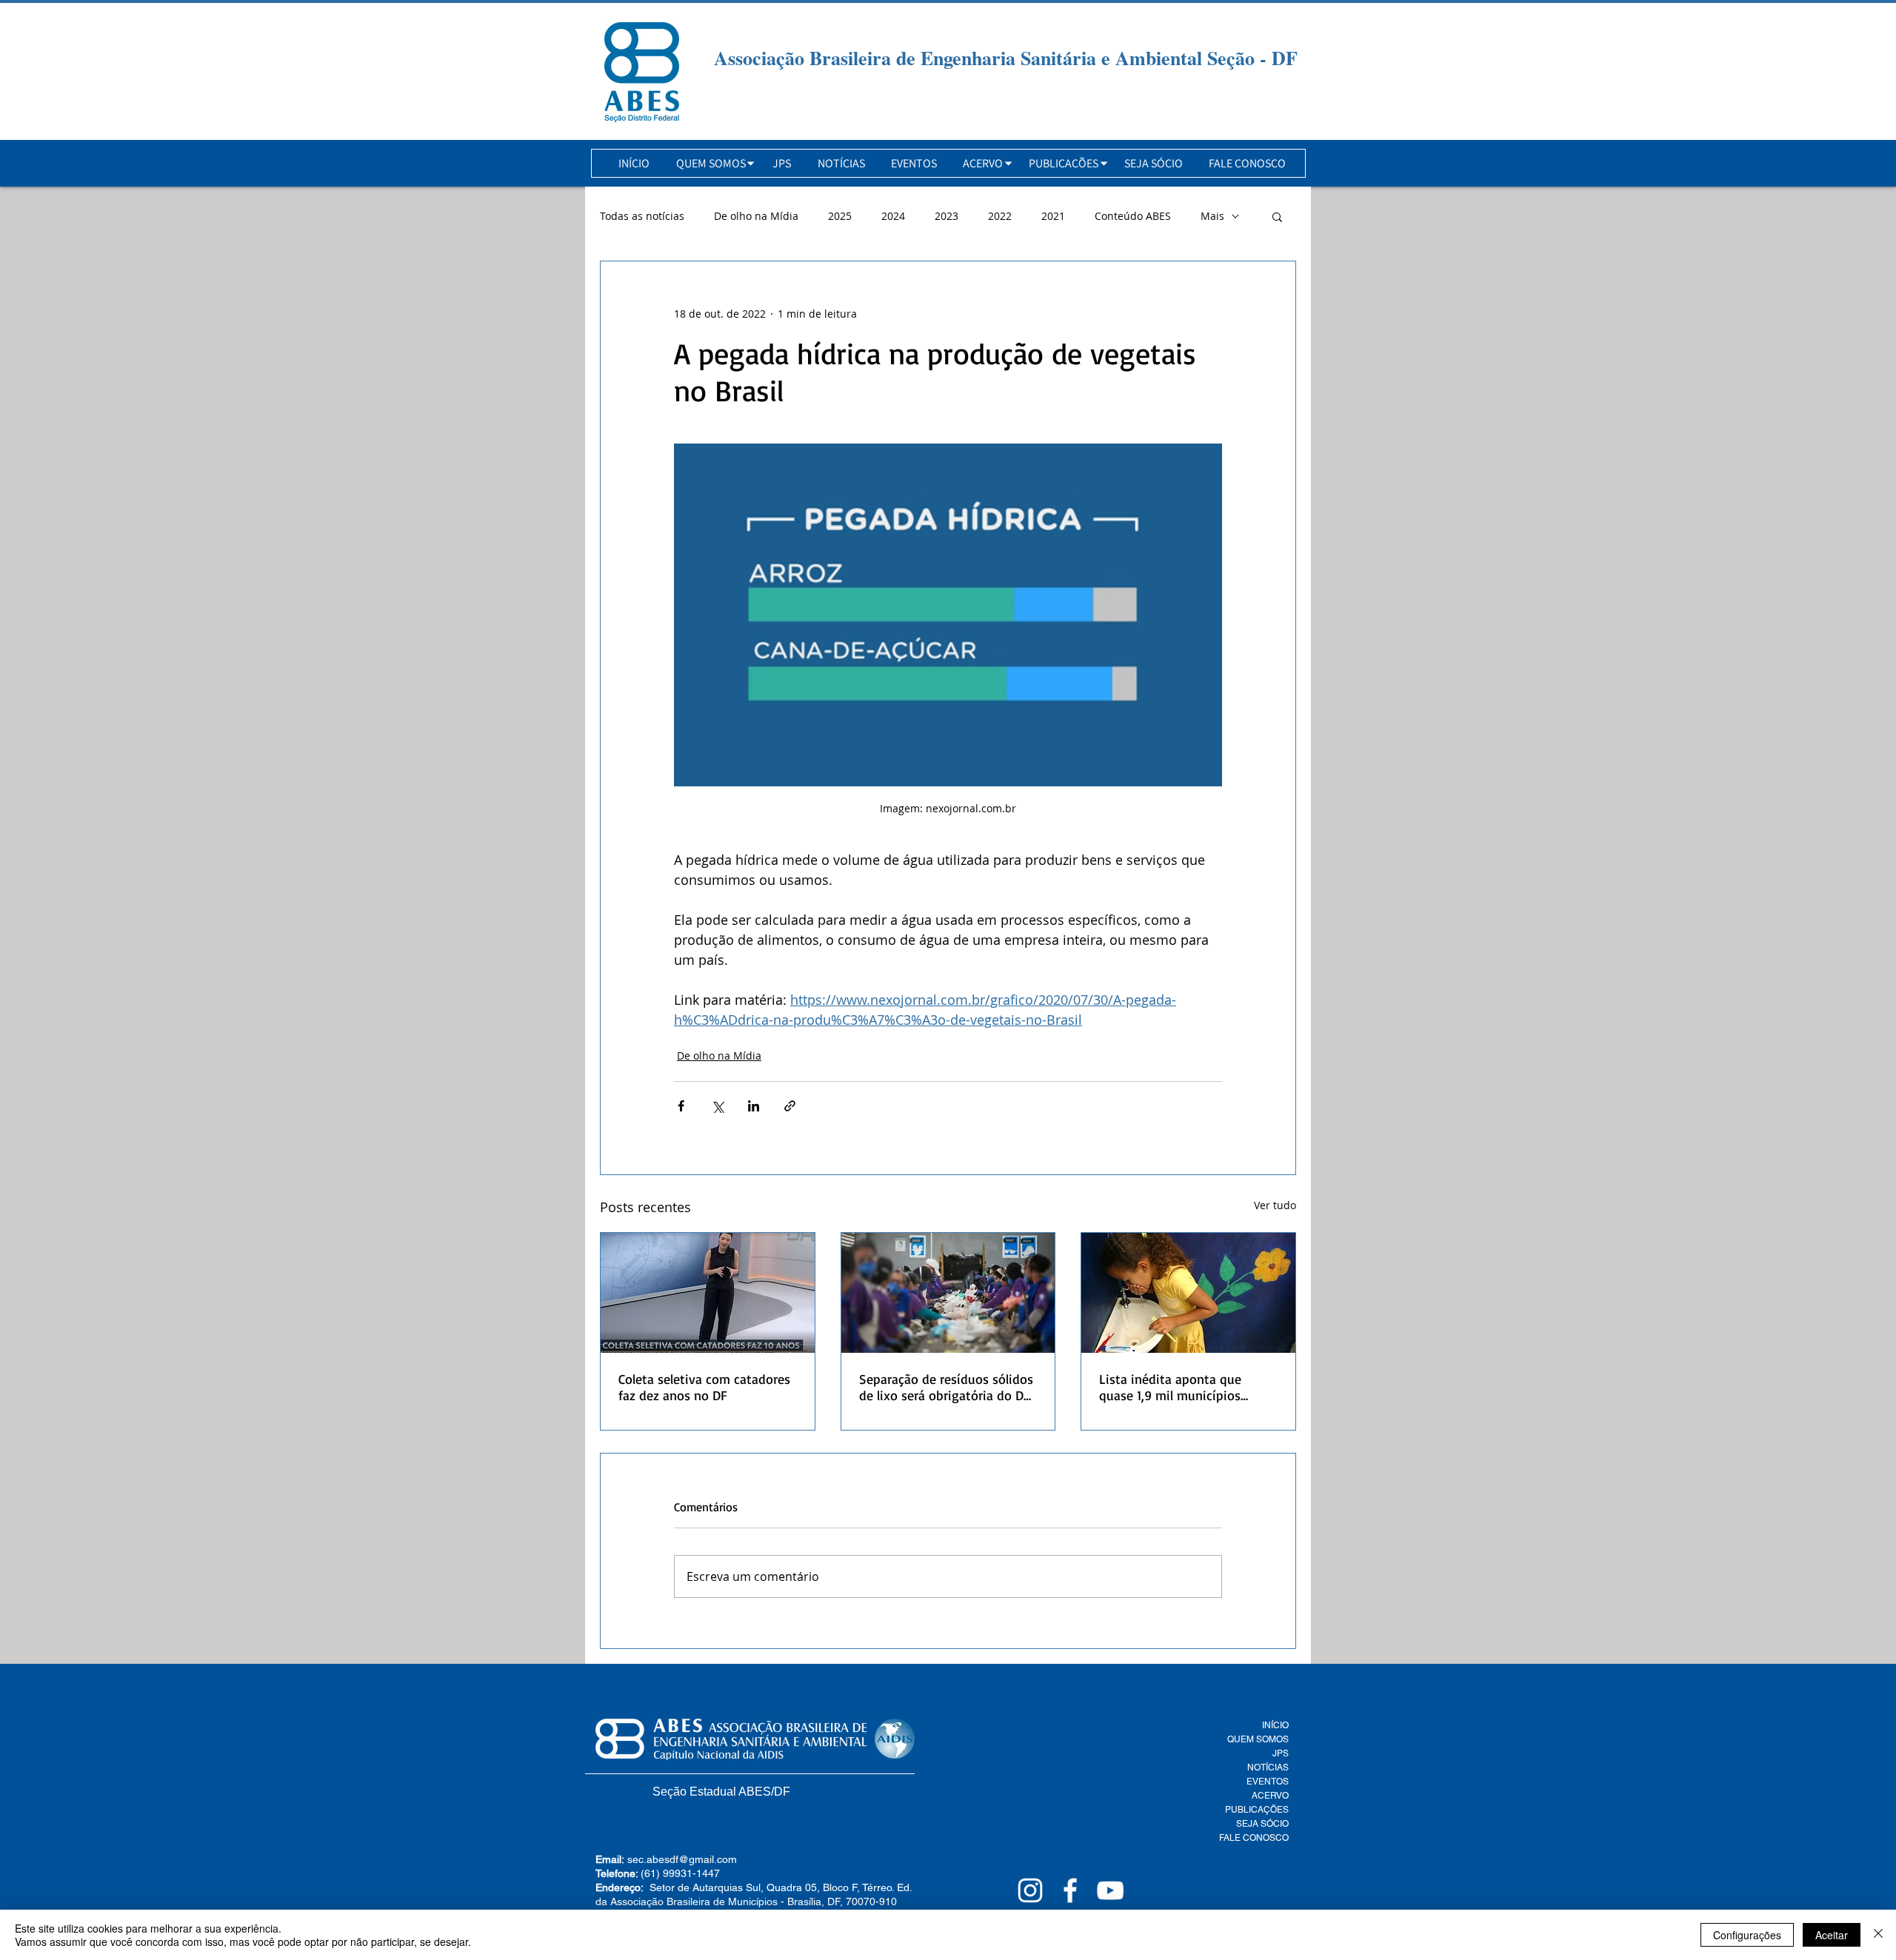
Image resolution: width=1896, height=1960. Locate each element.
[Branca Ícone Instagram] (1030, 1890)
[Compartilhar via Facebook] (681, 1106)
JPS (1281, 1753)
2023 (947, 216)
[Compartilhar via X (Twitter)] (717, 1106)
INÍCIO (1275, 1725)
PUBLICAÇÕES (1257, 1810)
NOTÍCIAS (1268, 1767)
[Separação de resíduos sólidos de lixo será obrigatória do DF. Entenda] (948, 1293)
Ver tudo (1275, 1205)
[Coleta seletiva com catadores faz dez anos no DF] (708, 1293)
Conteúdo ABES (1133, 216)
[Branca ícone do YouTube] (1110, 1890)
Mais (1212, 216)
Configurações (1747, 1935)
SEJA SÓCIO (1262, 1824)
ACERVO (1270, 1796)
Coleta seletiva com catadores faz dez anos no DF (704, 1387)
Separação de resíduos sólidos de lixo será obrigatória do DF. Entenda (946, 1387)
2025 (840, 216)
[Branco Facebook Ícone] (1070, 1890)
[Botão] (642, 72)
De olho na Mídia (756, 216)
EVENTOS (1268, 1782)
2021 (1053, 216)
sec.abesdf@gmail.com (682, 1859)
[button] (711, 163)
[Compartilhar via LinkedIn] (754, 1106)
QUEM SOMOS (1258, 1739)
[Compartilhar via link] (790, 1106)
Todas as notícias (642, 216)
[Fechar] (1878, 1935)
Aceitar (1832, 1935)
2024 (893, 216)
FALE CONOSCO (1254, 1838)
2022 (1000, 216)
